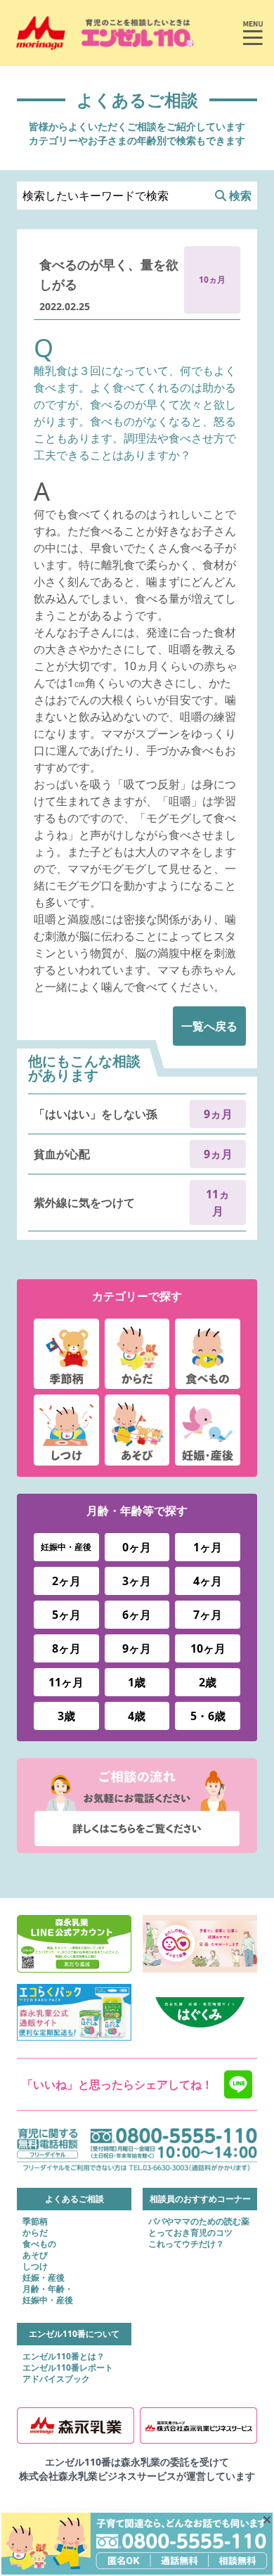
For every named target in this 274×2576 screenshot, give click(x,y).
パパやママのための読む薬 (199, 2222)
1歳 (137, 1682)
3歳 (66, 1716)
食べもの (39, 2244)
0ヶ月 (137, 1547)
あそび (35, 2255)
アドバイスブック (56, 2379)
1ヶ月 (208, 1547)
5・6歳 (208, 1716)
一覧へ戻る (209, 1026)
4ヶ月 (208, 1581)
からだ (35, 2233)
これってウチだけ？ (186, 2244)
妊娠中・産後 (66, 1547)
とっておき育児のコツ (190, 2233)
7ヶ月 (208, 1615)
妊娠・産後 (44, 2278)
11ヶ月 (66, 1682)
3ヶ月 (137, 1581)
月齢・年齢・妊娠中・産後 (48, 2295)
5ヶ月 (66, 1615)
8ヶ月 (66, 1648)
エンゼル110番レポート (68, 2368)
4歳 (137, 1716)
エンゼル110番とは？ (64, 2357)
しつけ (35, 2267)
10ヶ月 (208, 1648)
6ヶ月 (137, 1615)
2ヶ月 (66, 1581)
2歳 (208, 1682)
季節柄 (35, 2222)
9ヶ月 (137, 1648)
